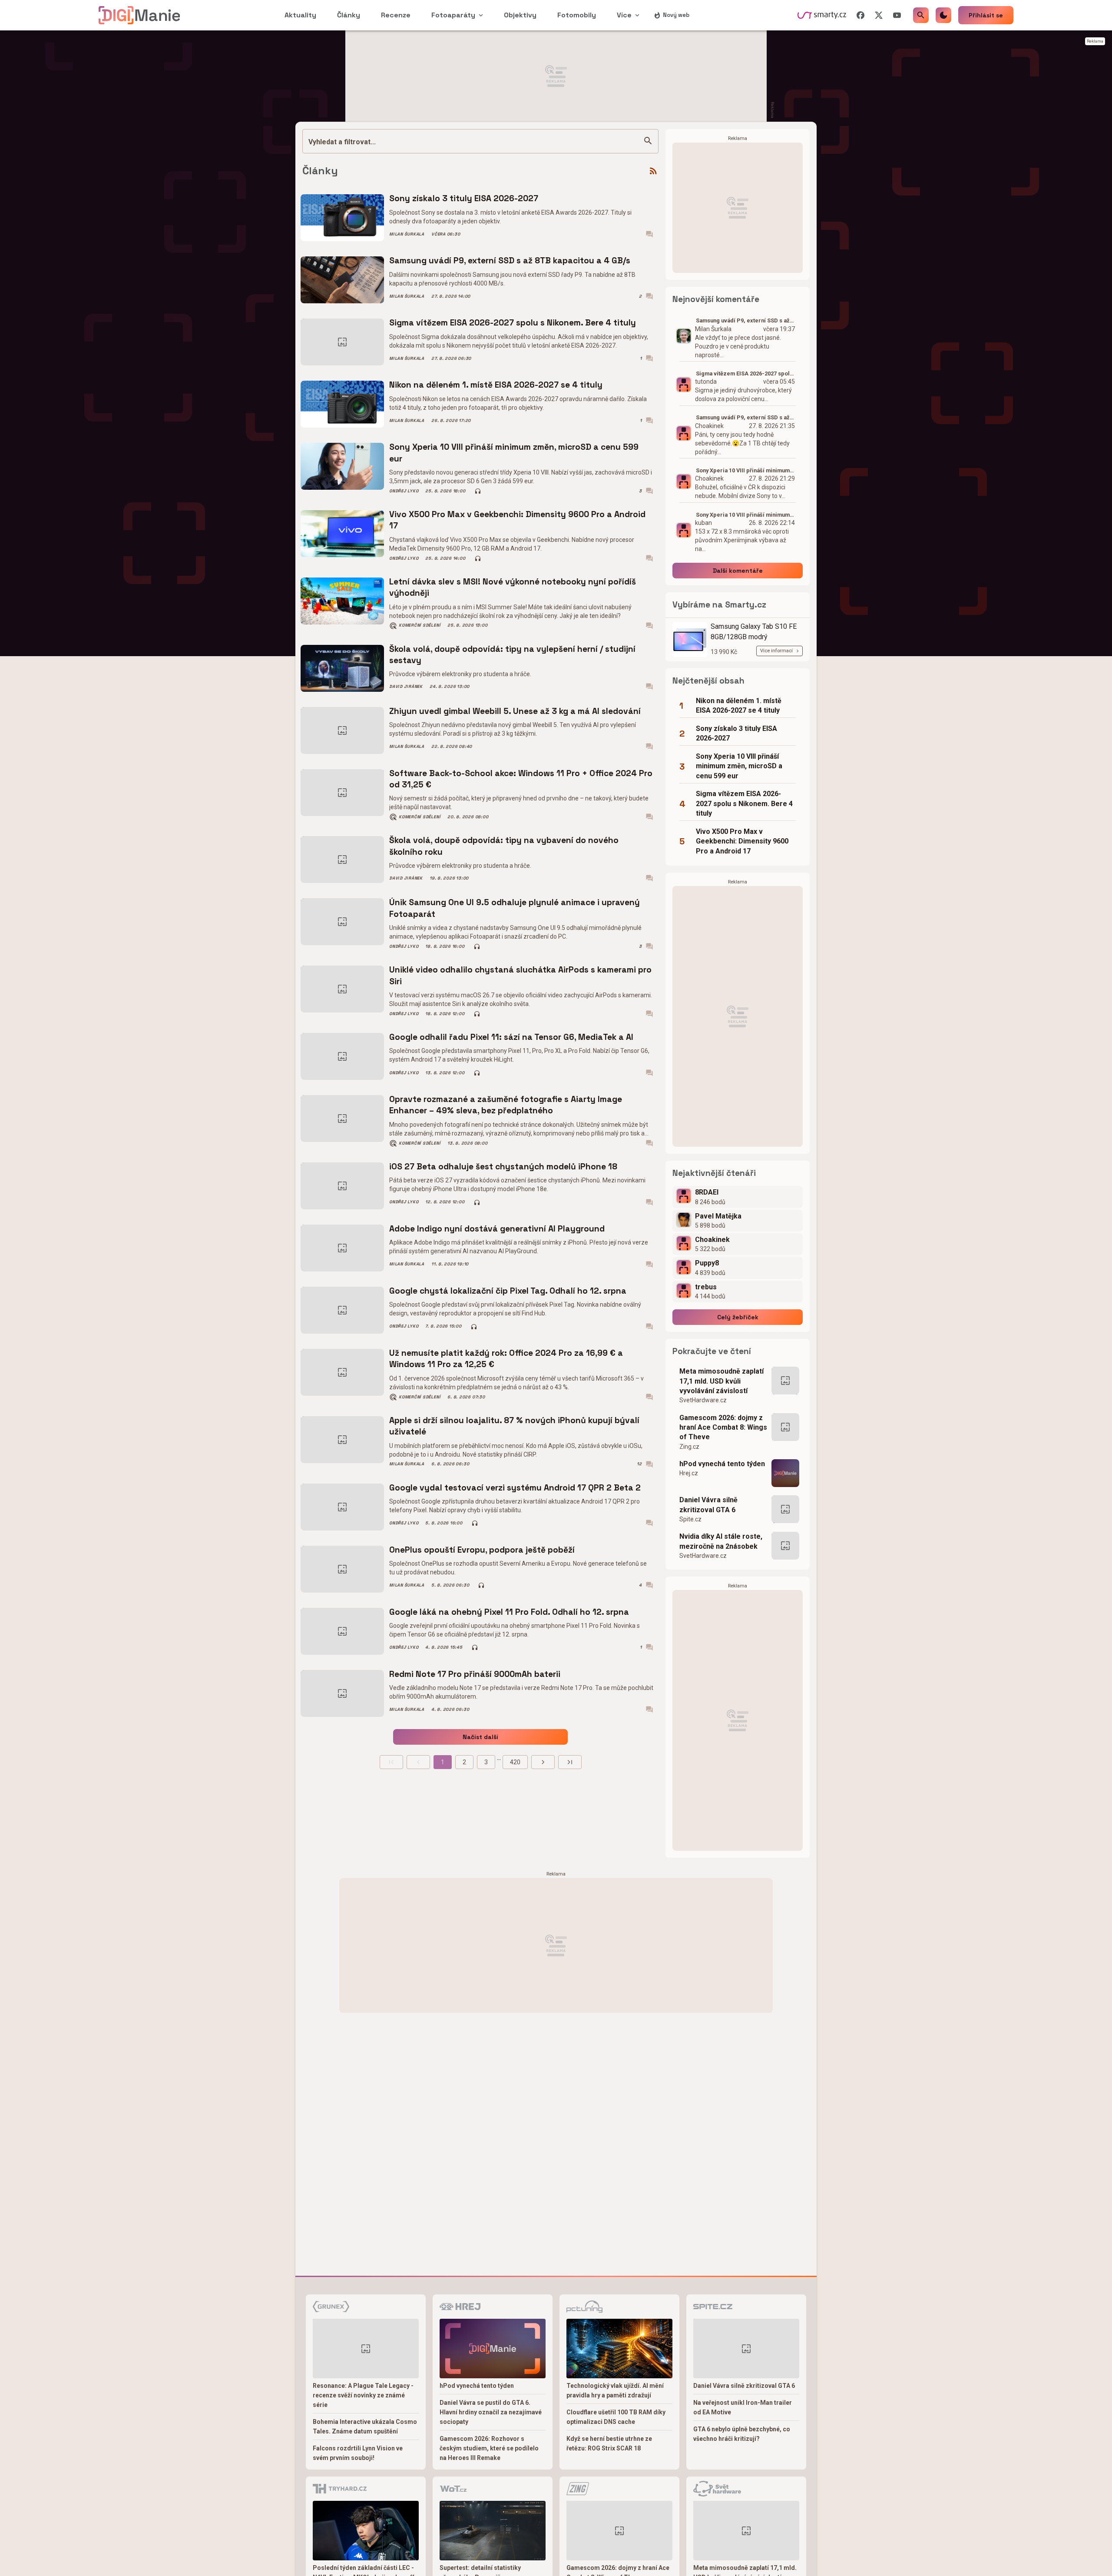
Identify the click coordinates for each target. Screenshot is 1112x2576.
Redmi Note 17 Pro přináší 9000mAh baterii (475, 1674)
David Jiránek (406, 687)
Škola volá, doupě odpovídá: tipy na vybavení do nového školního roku (504, 846)
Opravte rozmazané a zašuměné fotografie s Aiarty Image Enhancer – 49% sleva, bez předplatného (506, 1105)
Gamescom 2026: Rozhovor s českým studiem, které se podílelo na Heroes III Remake (489, 2448)
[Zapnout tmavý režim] (943, 15)
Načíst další (480, 1737)
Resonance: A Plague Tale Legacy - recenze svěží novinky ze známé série (363, 2395)
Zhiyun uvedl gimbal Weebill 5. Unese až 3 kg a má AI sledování (515, 711)
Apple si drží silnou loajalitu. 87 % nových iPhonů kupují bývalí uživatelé (514, 1426)
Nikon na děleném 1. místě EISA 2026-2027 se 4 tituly (496, 385)
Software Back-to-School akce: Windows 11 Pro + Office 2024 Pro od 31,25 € (521, 779)
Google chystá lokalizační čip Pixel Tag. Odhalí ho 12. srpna (508, 1291)
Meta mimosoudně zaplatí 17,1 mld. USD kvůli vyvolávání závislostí (721, 1381)
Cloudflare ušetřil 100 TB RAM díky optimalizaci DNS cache (616, 2417)
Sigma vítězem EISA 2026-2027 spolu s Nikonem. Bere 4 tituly (513, 323)
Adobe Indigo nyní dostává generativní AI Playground (497, 1229)
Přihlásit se (986, 15)
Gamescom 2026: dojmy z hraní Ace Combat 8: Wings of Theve (723, 1427)
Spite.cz (690, 1519)
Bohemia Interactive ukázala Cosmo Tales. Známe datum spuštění (365, 2427)
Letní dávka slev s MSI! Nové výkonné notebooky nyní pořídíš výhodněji (513, 587)
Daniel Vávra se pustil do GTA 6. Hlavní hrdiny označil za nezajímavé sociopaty (491, 2412)
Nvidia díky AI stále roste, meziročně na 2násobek (721, 1541)
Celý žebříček (738, 1317)
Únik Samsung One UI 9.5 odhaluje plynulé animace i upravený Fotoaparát (515, 908)
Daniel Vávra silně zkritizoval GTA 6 (708, 1505)
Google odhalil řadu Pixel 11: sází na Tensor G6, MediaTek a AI (511, 1037)
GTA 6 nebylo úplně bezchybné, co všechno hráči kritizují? (742, 2434)
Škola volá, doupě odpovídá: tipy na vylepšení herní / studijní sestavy (512, 655)
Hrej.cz (689, 1473)
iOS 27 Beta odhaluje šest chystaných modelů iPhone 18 (503, 1167)
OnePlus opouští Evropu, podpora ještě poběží (482, 1550)
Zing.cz (689, 1447)
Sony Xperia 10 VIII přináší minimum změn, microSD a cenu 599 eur (514, 453)
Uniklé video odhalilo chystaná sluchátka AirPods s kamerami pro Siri (520, 975)
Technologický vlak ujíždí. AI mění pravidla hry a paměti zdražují (615, 2390)
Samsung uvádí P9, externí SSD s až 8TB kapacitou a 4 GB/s (510, 261)
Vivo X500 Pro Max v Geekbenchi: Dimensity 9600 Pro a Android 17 (517, 520)
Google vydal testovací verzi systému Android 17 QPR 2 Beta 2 (515, 1488)
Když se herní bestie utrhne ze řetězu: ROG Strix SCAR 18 (609, 2443)
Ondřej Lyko (404, 491)
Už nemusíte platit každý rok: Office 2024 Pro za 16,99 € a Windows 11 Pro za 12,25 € (506, 1359)
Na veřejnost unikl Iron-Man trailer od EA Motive (743, 2407)
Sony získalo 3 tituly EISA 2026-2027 (464, 198)
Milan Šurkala (407, 234)
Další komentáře (738, 571)
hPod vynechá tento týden (722, 1464)
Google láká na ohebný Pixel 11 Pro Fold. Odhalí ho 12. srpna (509, 1612)
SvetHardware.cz (703, 1400)
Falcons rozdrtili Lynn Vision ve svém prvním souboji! (358, 2453)
